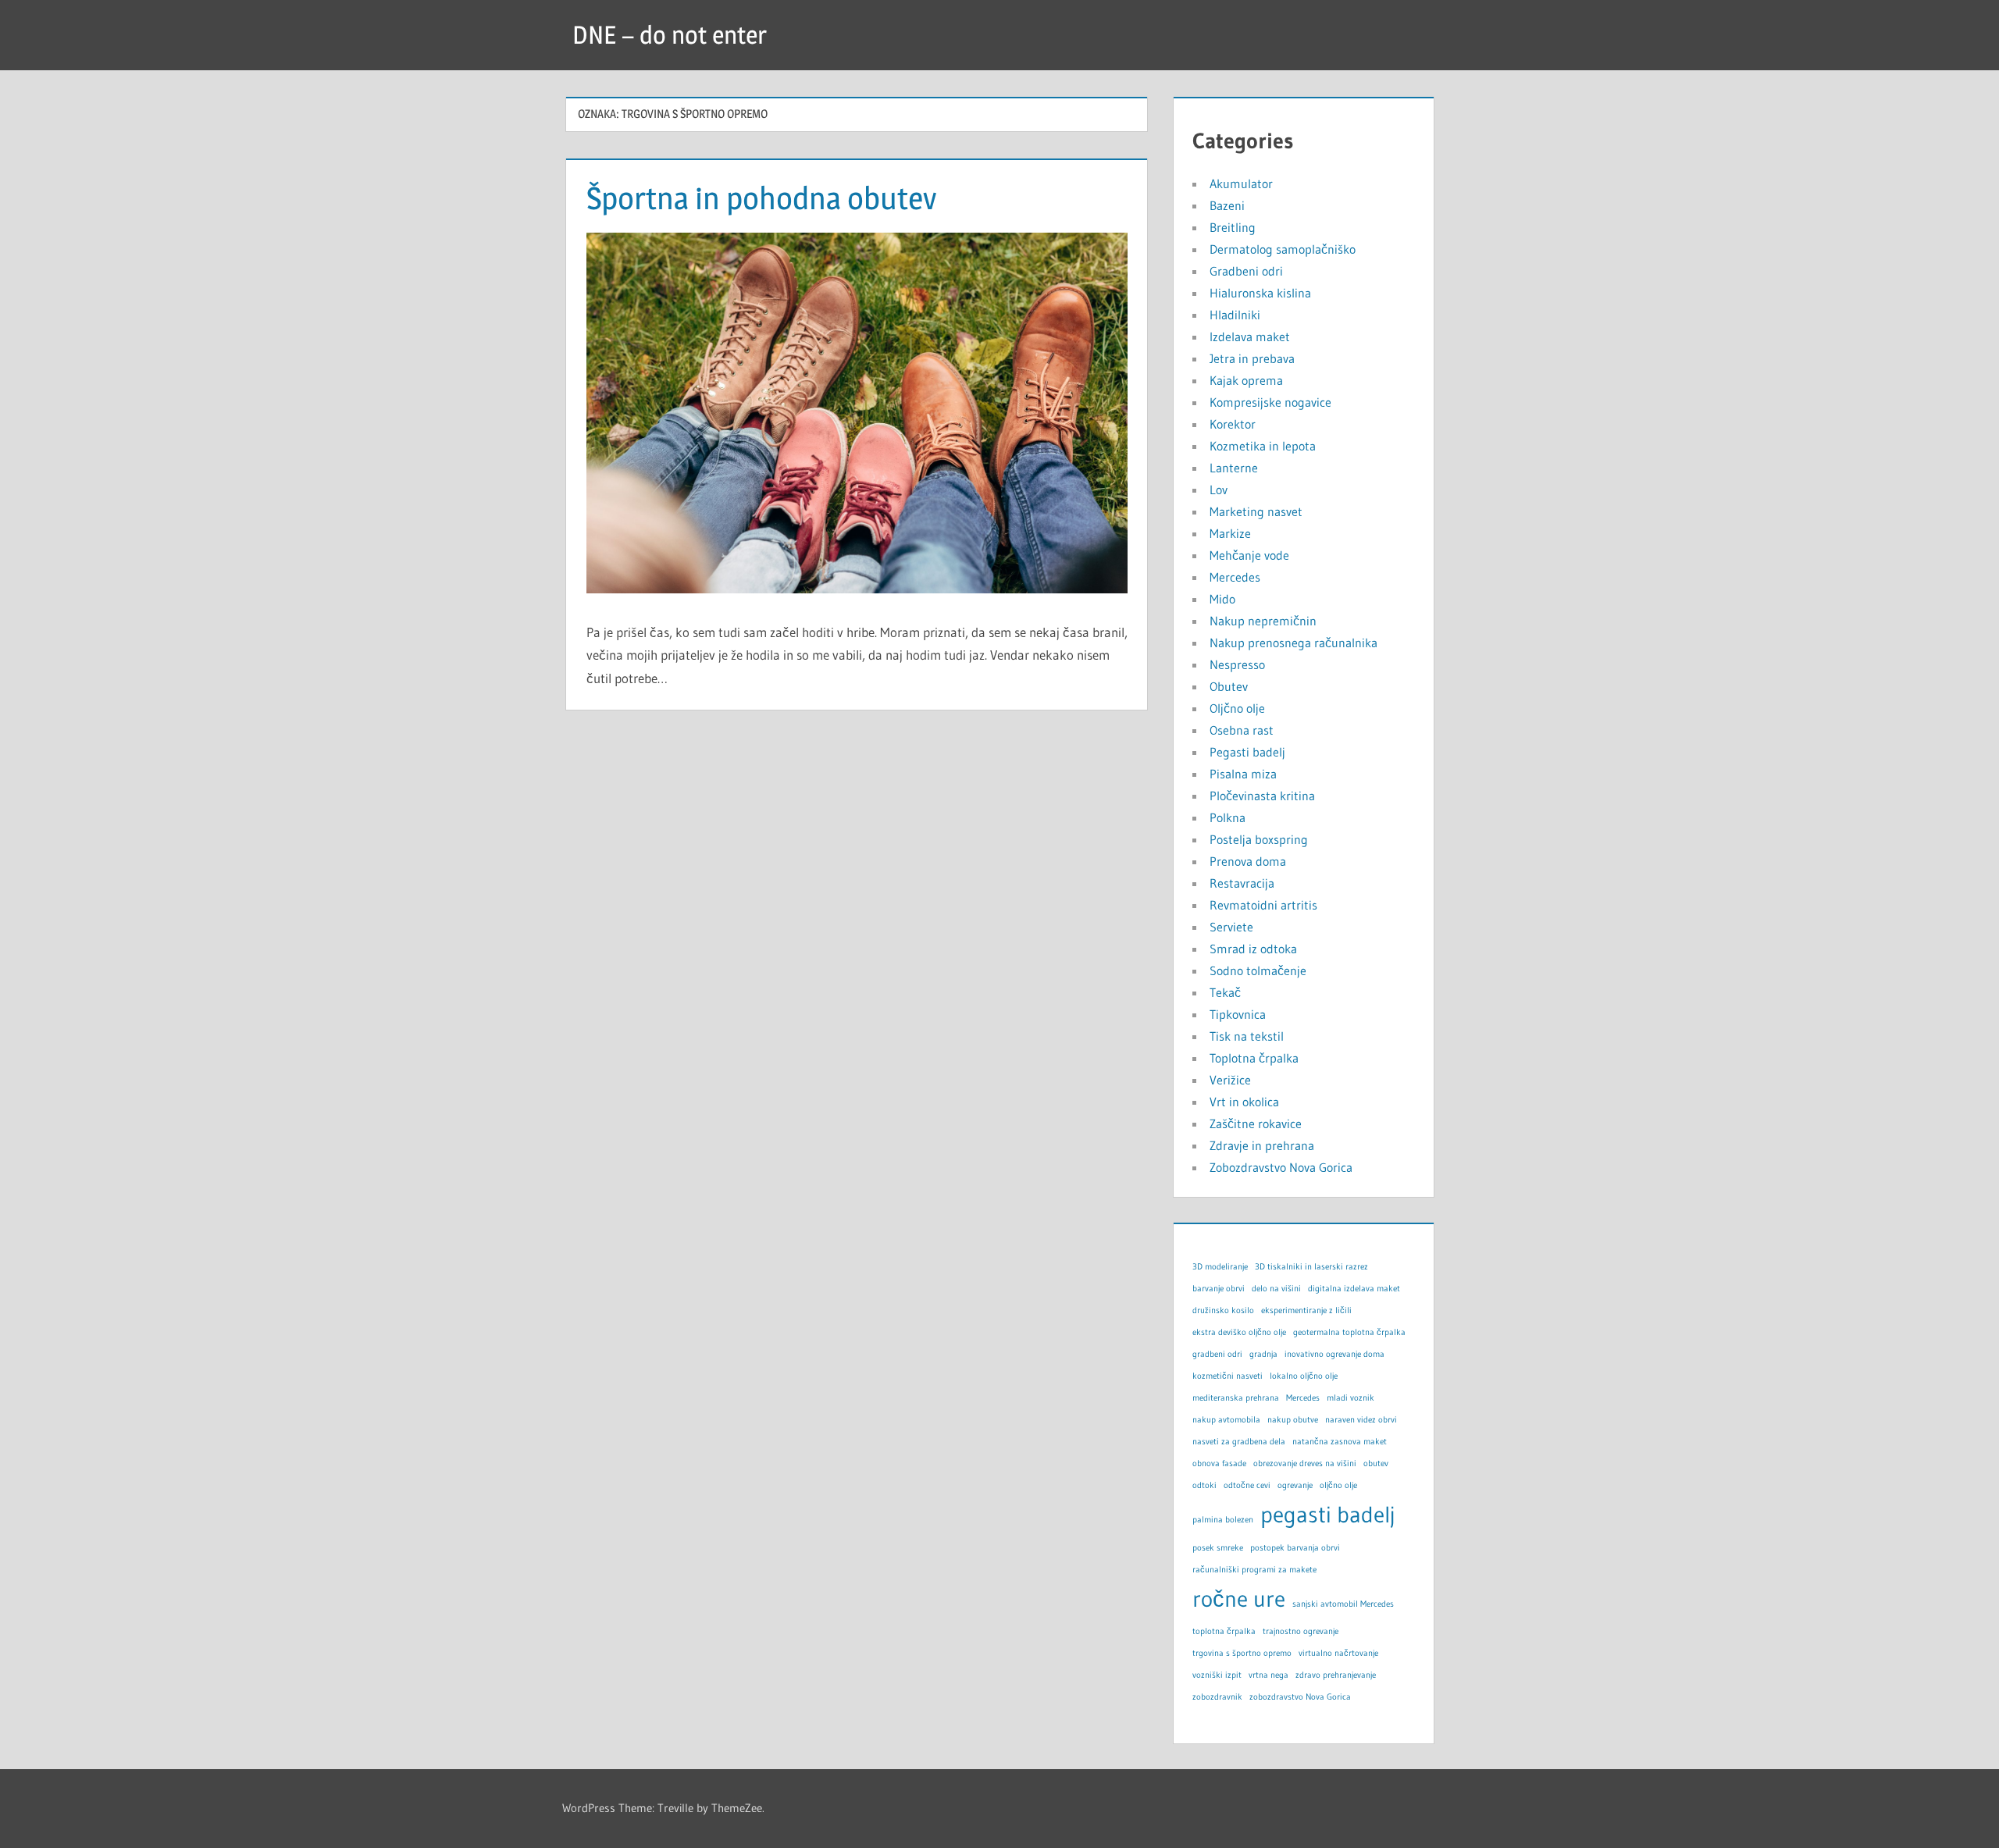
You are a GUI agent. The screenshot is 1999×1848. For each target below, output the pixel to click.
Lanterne (1234, 468)
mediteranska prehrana (1236, 1398)
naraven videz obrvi (1361, 1420)
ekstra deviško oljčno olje (1239, 1332)
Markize (1230, 533)
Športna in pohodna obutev (761, 198)
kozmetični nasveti (1228, 1376)
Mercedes (1235, 577)
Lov (1219, 490)
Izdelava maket (1250, 336)
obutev (1376, 1463)
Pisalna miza (1243, 774)
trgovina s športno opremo (1242, 1653)
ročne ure (1239, 1599)
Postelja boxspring (1259, 839)
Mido (1222, 599)
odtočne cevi (1247, 1485)
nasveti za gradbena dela (1239, 1442)
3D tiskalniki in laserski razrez (1311, 1267)
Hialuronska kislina (1260, 293)
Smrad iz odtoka (1253, 949)
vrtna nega (1269, 1675)
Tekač (1225, 992)
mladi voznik (1350, 1398)
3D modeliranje (1220, 1267)
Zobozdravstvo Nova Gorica (1281, 1167)
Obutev (1229, 686)
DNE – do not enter (670, 35)
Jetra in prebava (1252, 358)
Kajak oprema (1246, 380)
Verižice (1230, 1080)
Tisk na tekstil (1247, 1036)
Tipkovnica (1238, 1014)
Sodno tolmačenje (1258, 970)
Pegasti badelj (1247, 752)
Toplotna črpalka (1254, 1058)
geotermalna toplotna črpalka (1349, 1332)
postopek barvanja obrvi (1295, 1548)
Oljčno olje (1237, 708)
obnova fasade (1219, 1463)
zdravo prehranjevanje (1336, 1675)
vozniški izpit (1217, 1675)
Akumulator (1241, 183)
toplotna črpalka (1224, 1631)
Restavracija (1242, 883)
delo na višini (1276, 1289)
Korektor (1233, 424)
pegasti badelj (1327, 1514)
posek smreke (1218, 1548)
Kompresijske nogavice (1270, 402)
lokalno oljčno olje (1304, 1376)
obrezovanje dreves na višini (1305, 1463)
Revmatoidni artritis (1263, 905)
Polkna (1228, 817)
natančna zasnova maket (1340, 1442)
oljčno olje (1338, 1485)
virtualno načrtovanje (1338, 1653)
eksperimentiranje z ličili (1306, 1310)
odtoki (1204, 1485)
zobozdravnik (1217, 1697)
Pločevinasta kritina (1262, 796)
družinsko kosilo (1223, 1310)
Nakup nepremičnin (1263, 621)
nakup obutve (1293, 1420)
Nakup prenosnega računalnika (1293, 643)
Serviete (1231, 927)
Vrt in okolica (1244, 1102)
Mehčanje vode (1249, 555)
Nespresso (1237, 664)
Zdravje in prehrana (1262, 1145)
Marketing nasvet (1256, 511)
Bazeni (1227, 205)
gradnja (1263, 1354)
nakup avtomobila (1226, 1420)
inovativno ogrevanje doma (1334, 1354)
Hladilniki (1235, 315)
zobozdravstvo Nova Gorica (1300, 1697)
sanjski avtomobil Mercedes (1343, 1604)
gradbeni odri (1217, 1354)
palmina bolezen (1223, 1520)
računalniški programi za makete (1254, 1570)
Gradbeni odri (1246, 271)
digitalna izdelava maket (1354, 1289)
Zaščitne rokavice (1256, 1123)
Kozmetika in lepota (1263, 446)
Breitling (1233, 227)
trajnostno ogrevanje (1301, 1631)
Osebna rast (1242, 730)
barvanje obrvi (1219, 1289)
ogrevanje (1295, 1485)
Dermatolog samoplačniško (1283, 249)
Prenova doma (1248, 861)
